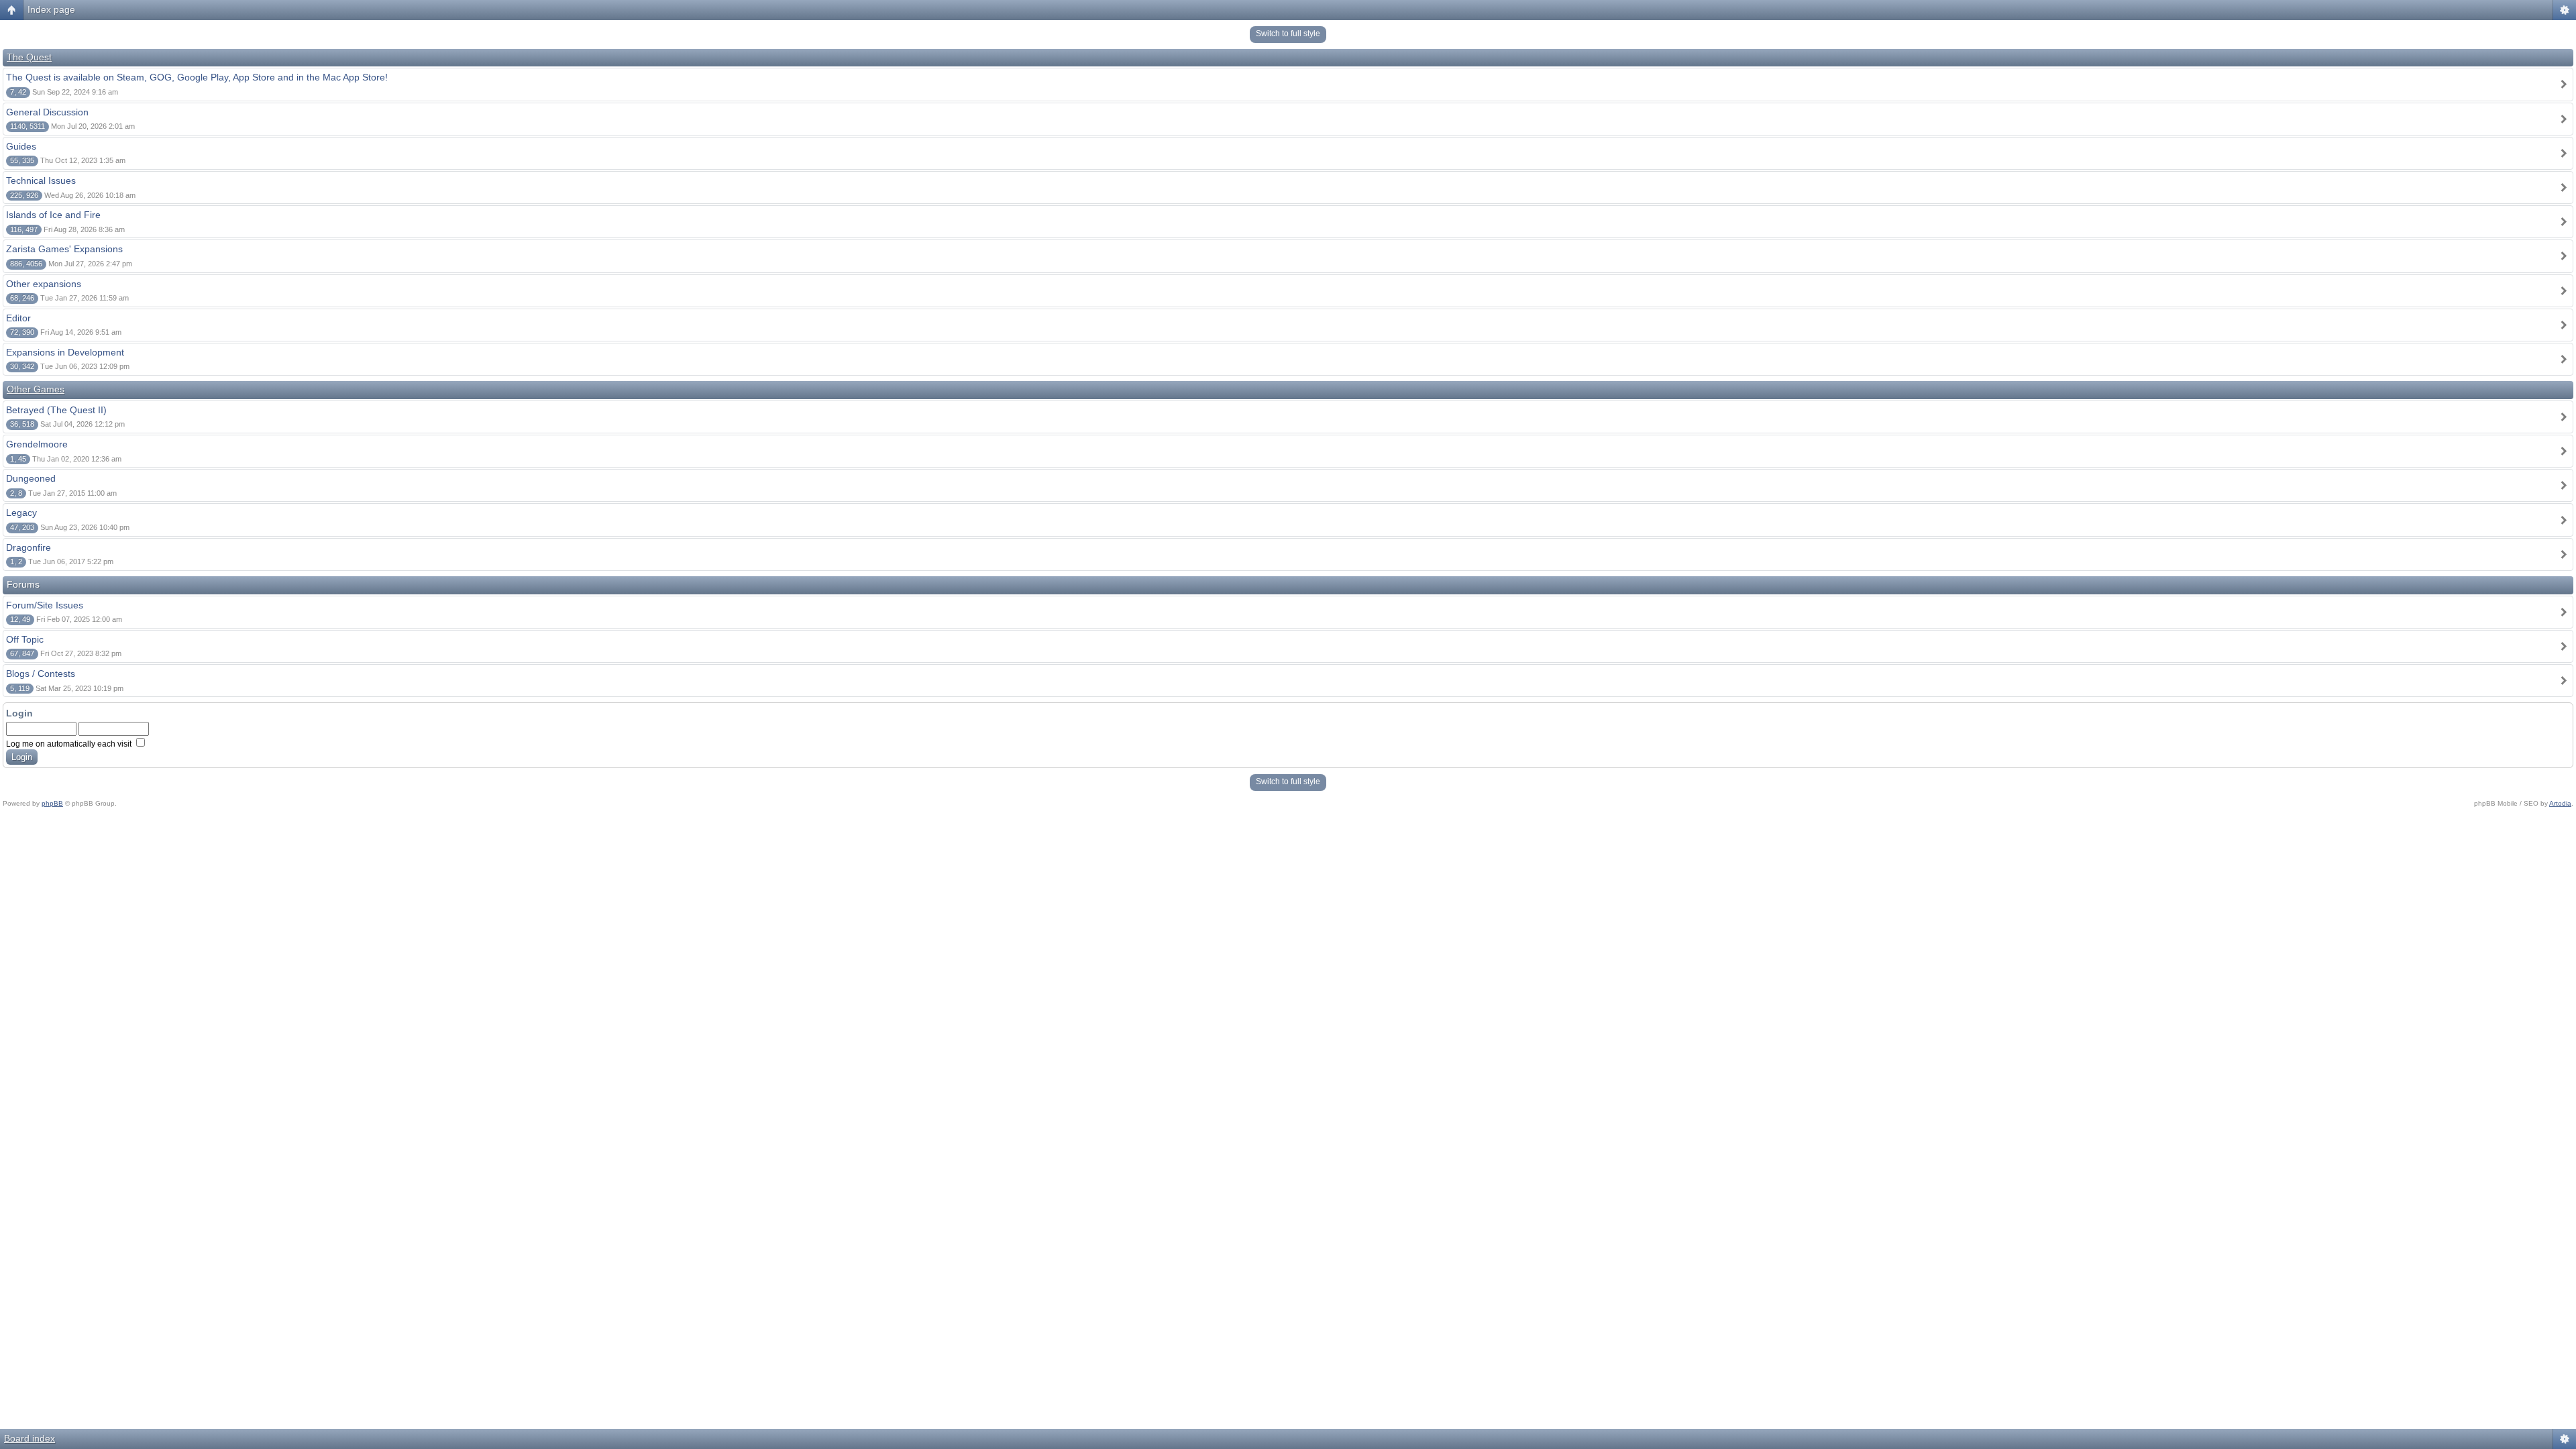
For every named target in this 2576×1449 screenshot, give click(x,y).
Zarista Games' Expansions (64, 249)
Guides (21, 146)
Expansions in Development (65, 352)
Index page (51, 9)
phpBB (52, 803)
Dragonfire (29, 547)
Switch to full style (1288, 34)
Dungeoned (31, 478)
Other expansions (44, 284)
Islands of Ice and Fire (53, 215)
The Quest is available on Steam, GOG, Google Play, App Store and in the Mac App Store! (197, 77)
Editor (18, 318)
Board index (30, 1438)
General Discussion (47, 112)
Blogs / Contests (41, 674)
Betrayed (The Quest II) (56, 410)
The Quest (29, 57)
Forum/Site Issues (45, 605)
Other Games (36, 389)
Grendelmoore (37, 444)
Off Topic (25, 639)
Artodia (2560, 803)
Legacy (21, 513)
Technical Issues (41, 180)
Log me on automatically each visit (70, 744)
